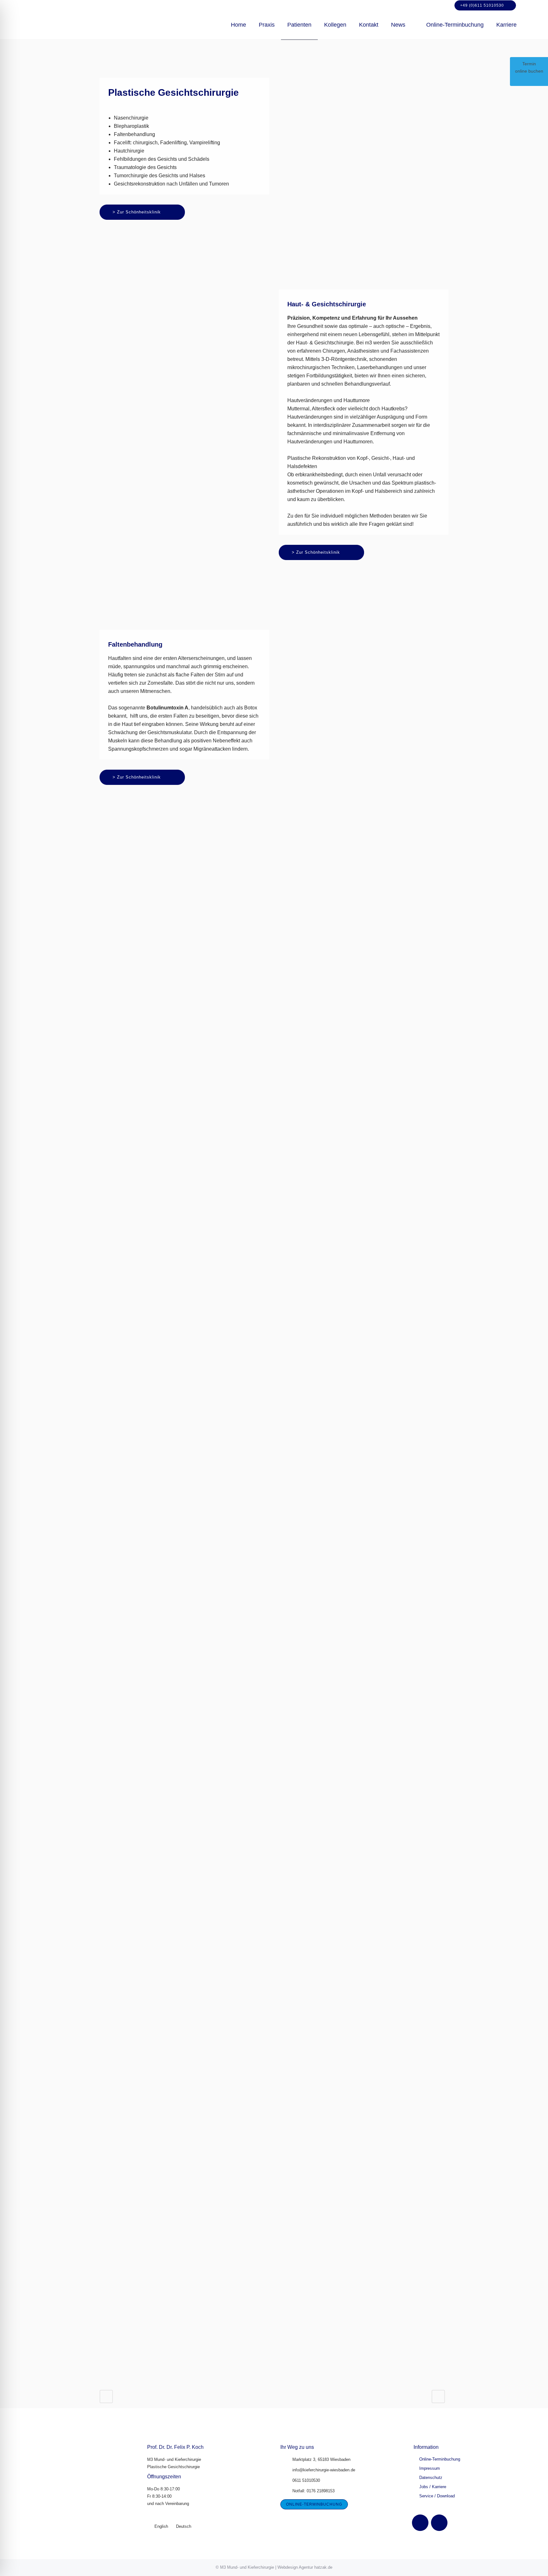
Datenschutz (431, 2478)
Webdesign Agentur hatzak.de (305, 2567)
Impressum (430, 2468)
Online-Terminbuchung (440, 2459)
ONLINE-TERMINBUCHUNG (314, 2504)
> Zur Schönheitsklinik (137, 212)
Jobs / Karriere (433, 2487)
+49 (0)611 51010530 (482, 5)
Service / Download (437, 2496)
